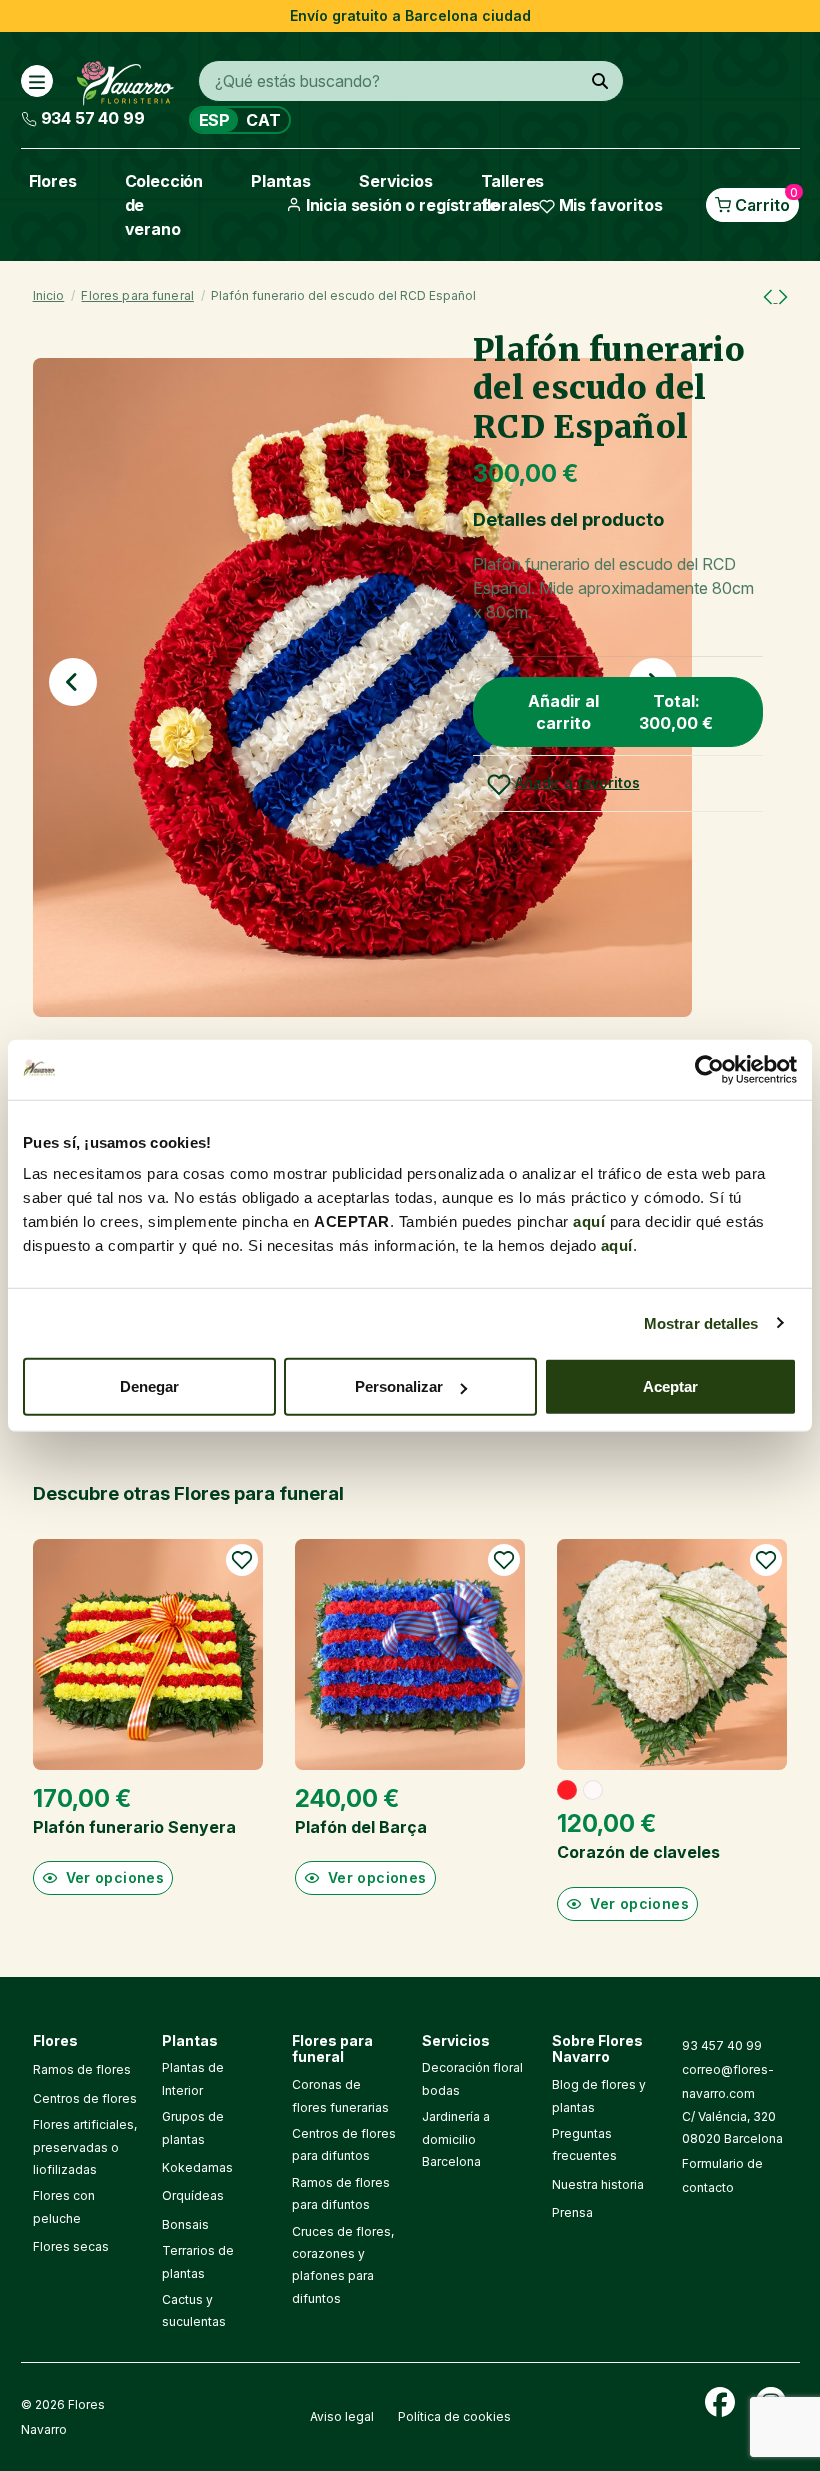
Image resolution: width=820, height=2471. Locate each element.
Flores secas (71, 2246)
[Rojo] (567, 1790)
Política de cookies (454, 2416)
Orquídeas (193, 2195)
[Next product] (783, 296)
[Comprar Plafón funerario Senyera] (148, 1654)
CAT (263, 120)
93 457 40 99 (722, 2045)
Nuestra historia (598, 2184)
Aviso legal (342, 2416)
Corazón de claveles (638, 1852)
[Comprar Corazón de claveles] (672, 1654)
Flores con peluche (64, 2206)
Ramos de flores (82, 2069)
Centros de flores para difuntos (344, 2144)
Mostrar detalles (701, 1322)
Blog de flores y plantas (599, 2095)
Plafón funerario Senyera (134, 1827)
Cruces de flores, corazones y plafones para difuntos (343, 2265)
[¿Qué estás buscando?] (600, 81)
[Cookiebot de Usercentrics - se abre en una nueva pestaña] (709, 1069)
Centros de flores (85, 2098)
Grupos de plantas (193, 2127)
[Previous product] (770, 296)
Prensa (572, 2212)
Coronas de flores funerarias (340, 2095)
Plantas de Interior (193, 2078)
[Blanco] (593, 1790)
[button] (73, 682)
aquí (589, 1221)
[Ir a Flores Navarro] (125, 79)
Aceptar (670, 1386)
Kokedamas (197, 2167)
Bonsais (185, 2224)
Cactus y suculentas (194, 2310)
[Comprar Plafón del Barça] (410, 1654)
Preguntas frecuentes (584, 2144)
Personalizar (399, 1386)
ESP (215, 120)
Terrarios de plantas (198, 2261)
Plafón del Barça (361, 1827)
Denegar (149, 1386)
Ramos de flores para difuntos (341, 2193)
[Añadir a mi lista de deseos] (242, 1560)
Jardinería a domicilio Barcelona (456, 2139)
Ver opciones (115, 1877)
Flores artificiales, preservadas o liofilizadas (85, 2147)
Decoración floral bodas (472, 2078)
